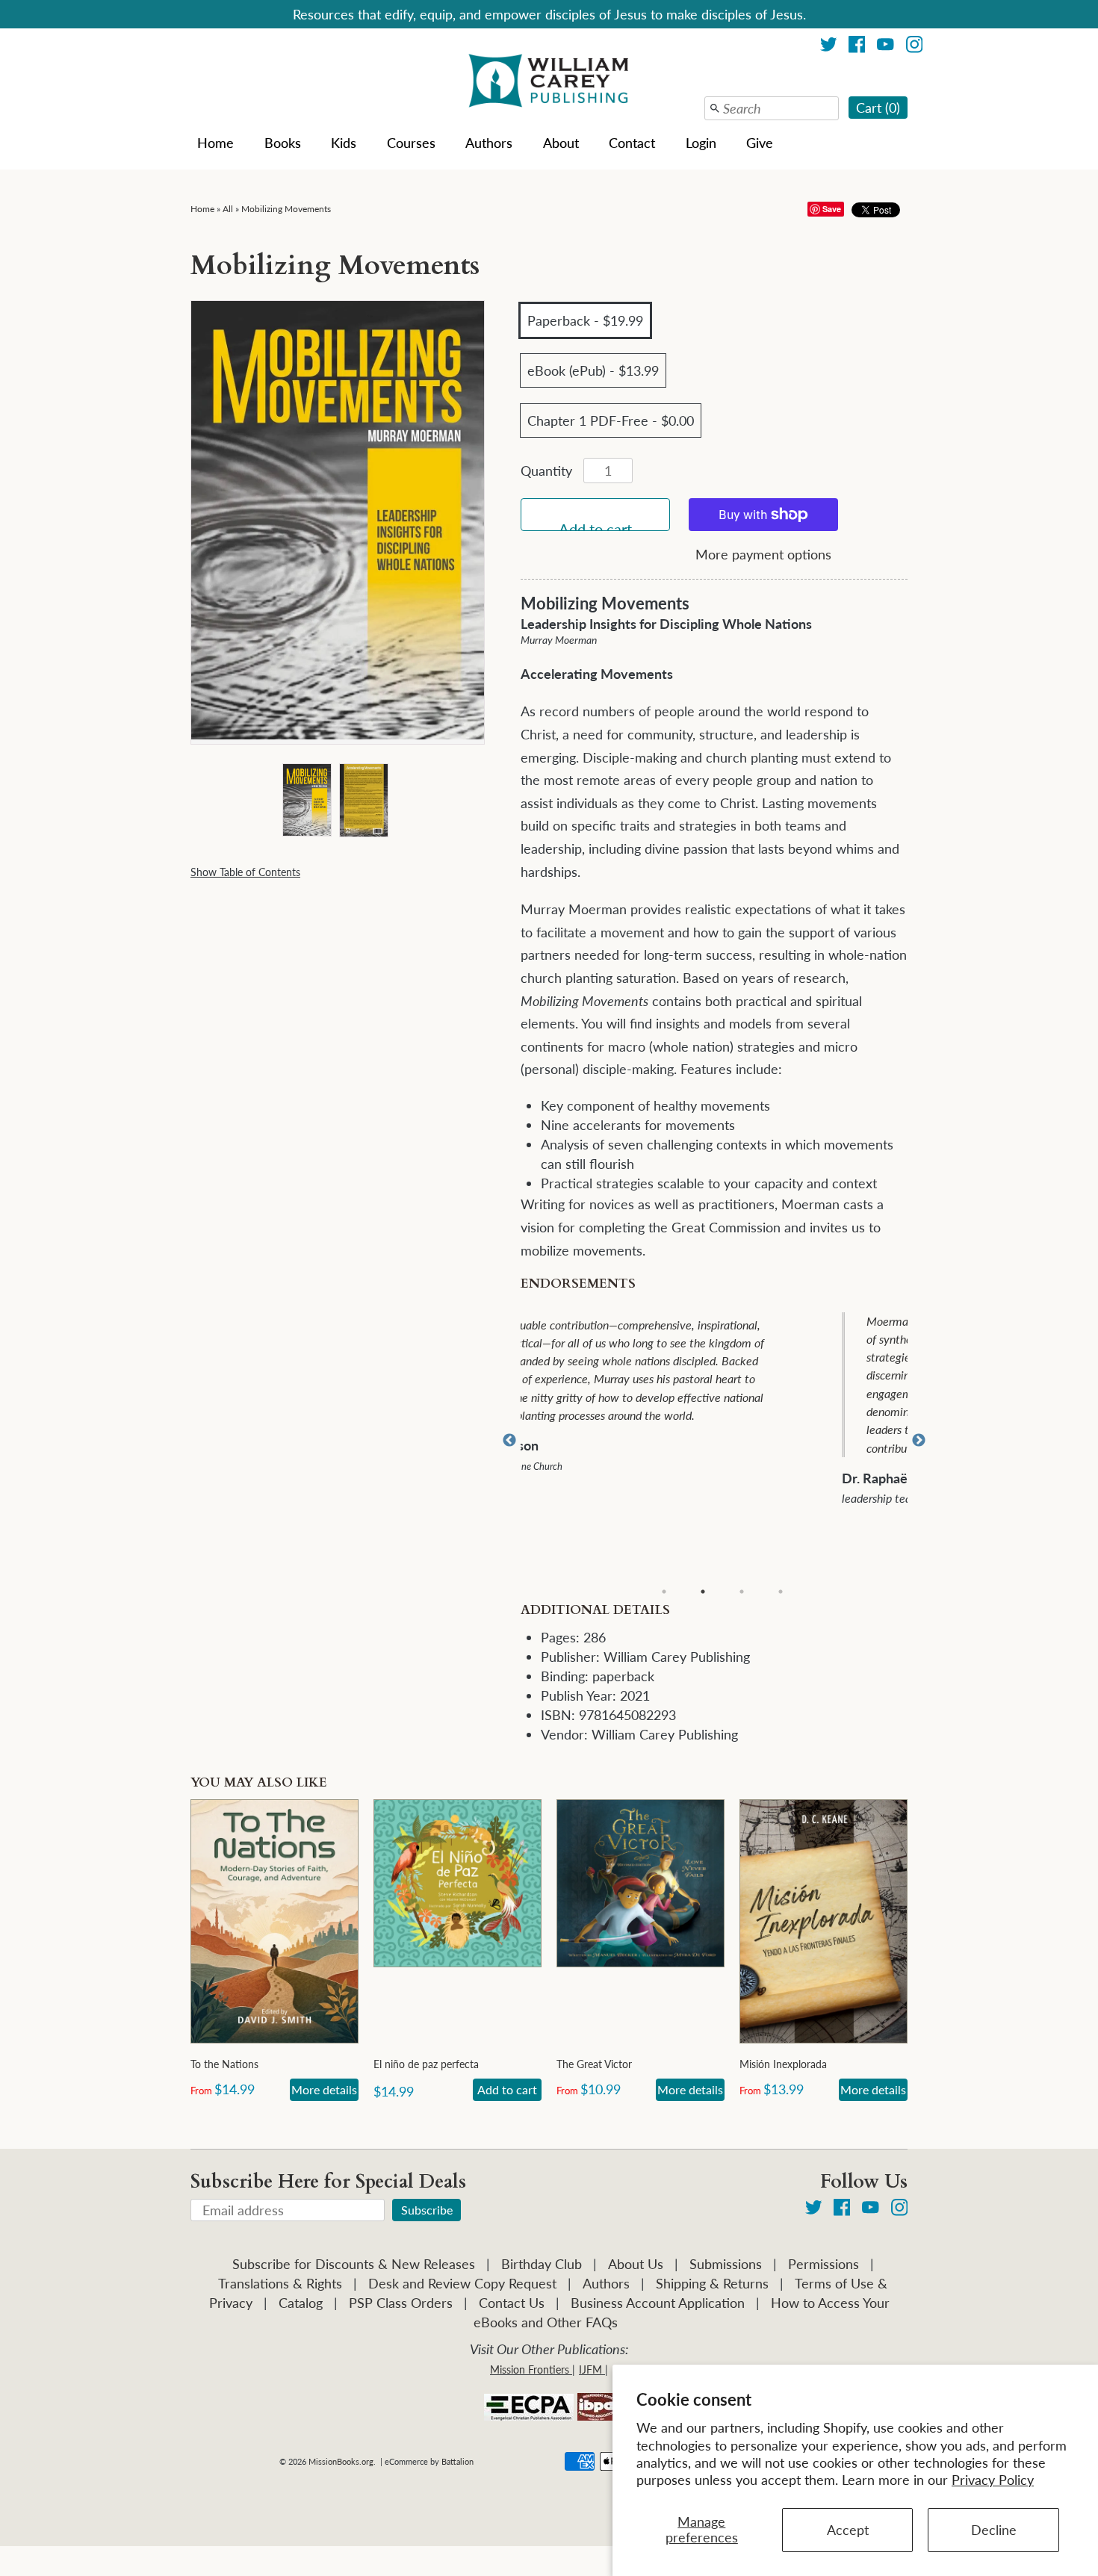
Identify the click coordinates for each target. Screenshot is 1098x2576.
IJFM (590, 2369)
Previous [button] (509, 1441)
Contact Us (512, 2303)
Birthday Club (542, 2264)
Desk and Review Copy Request (462, 2283)
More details (324, 2089)
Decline (994, 2530)
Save (832, 209)
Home (215, 143)
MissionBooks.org (341, 2461)
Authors (489, 143)
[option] (724, 1405)
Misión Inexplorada (783, 2064)
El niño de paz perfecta (426, 2064)
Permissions (823, 2264)
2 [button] (703, 1592)
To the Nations (224, 2064)
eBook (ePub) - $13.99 (593, 370)
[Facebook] (857, 47)
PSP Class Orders (401, 2303)
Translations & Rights (280, 2283)
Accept (848, 2530)
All (228, 209)
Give (760, 143)
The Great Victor (594, 2064)
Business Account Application (658, 2303)
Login (701, 143)
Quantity (546, 471)
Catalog (301, 2303)
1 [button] (664, 1592)
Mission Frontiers (530, 2369)
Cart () (878, 108)
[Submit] (715, 108)
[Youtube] (885, 47)
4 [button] (781, 1592)
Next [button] (919, 1441)
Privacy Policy (993, 2480)
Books (283, 143)
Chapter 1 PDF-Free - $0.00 (611, 420)
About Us (636, 2264)
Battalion (457, 2461)
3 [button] (742, 1592)
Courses (411, 143)
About (561, 143)
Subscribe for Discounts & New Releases (354, 2264)
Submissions (726, 2264)
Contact (632, 143)
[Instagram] (915, 47)
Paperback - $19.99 (585, 320)
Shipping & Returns (712, 2283)
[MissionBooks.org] (549, 83)
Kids (344, 143)
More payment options (763, 554)
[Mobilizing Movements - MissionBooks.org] (306, 800)
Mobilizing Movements (286, 209)
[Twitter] (829, 47)
